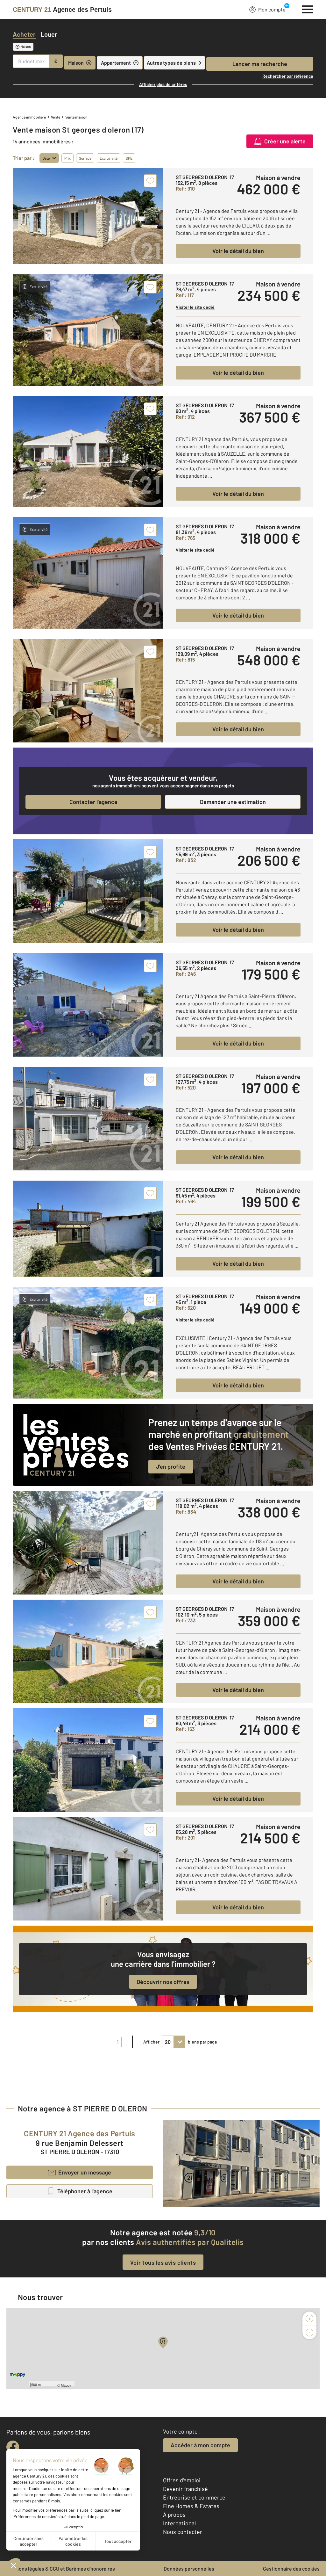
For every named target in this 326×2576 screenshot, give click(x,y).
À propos (174, 2514)
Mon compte (272, 9)
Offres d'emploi (182, 2480)
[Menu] (308, 9)
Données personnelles (189, 2569)
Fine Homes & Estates (191, 2506)
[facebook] (13, 2447)
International (179, 2523)
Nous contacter (183, 2532)
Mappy (66, 2385)
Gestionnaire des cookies (291, 2569)
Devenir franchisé (185, 2489)
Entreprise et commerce (194, 2497)
